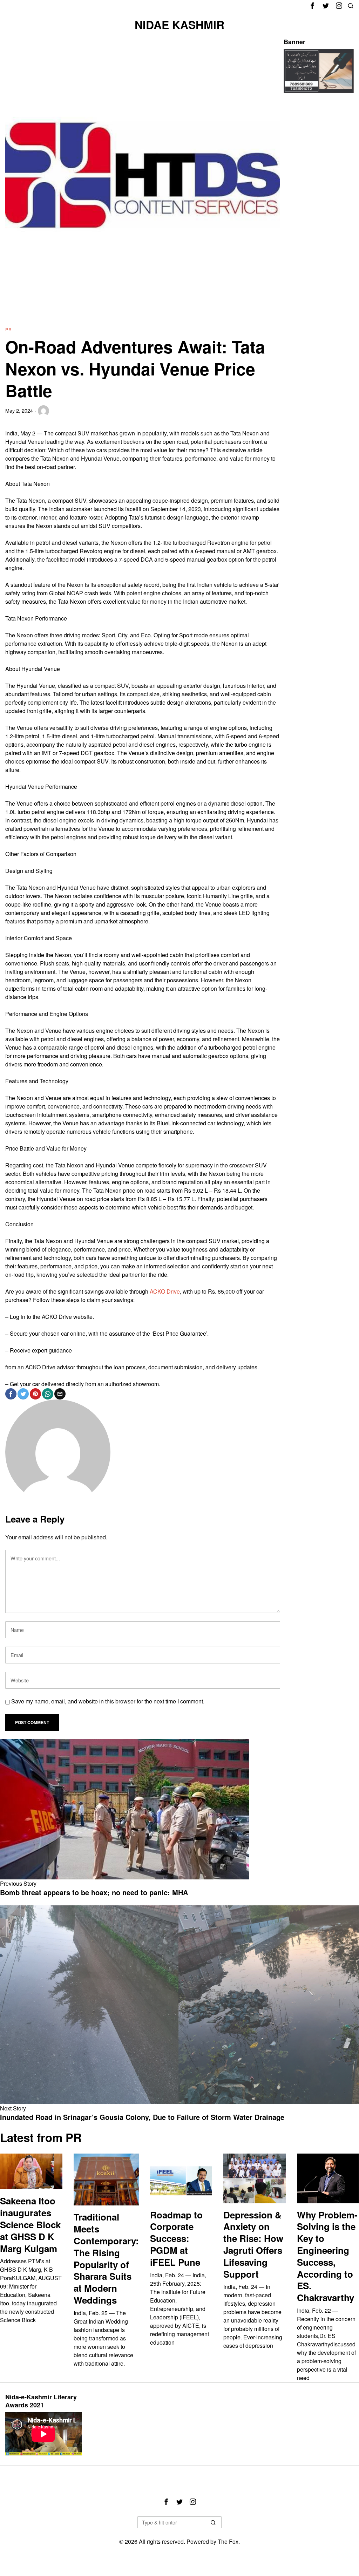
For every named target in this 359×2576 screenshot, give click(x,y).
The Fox (228, 2541)
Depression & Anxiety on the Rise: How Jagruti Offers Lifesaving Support (253, 2245)
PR (9, 329)
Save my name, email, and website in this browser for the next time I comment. (108, 1701)
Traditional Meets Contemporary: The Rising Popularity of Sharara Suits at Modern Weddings (106, 2258)
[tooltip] (312, 6)
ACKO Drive (165, 1291)
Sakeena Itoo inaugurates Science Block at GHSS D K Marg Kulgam (30, 2225)
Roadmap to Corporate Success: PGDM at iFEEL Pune (176, 2239)
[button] (213, 2522)
